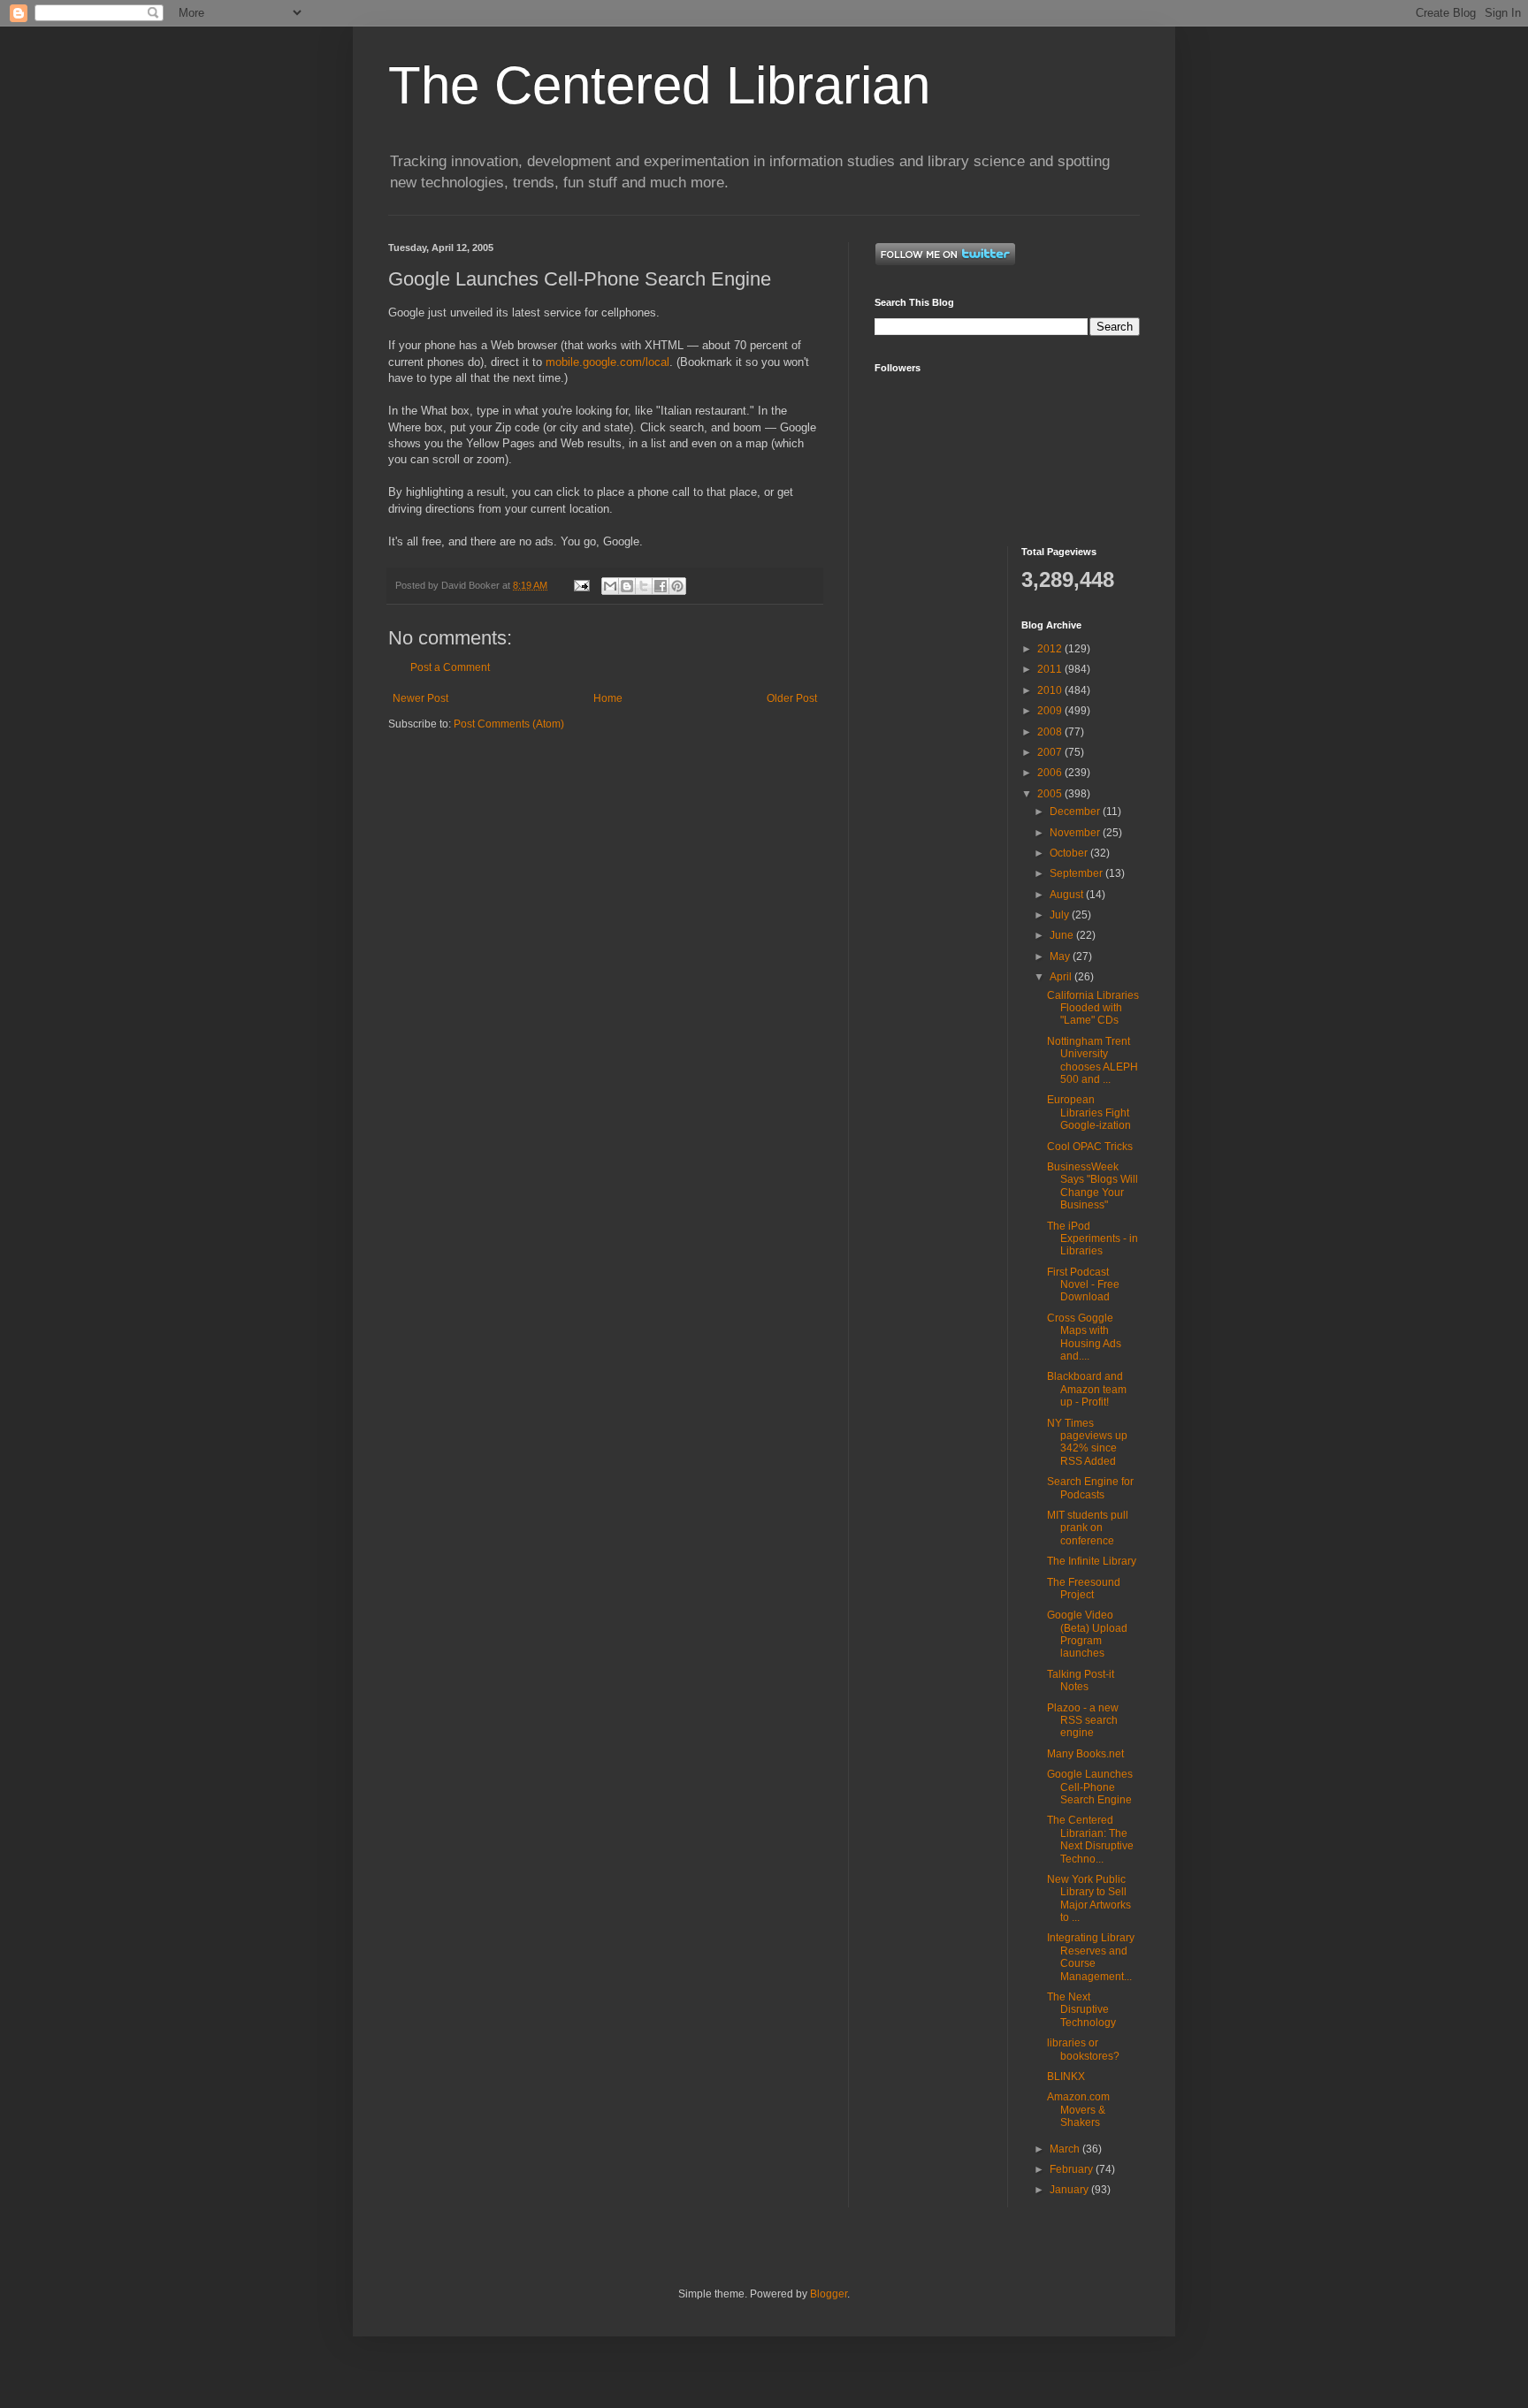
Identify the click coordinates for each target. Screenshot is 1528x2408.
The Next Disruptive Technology (1081, 2010)
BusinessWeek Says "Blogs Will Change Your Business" (1093, 1186)
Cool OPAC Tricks (1090, 1147)
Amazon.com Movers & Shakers (1078, 2110)
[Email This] (610, 586)
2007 (1051, 752)
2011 (1051, 669)
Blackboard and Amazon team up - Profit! (1087, 1389)
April (1062, 977)
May (1061, 956)
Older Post (792, 698)
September (1077, 873)
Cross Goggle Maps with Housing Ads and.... (1084, 1337)
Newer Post (420, 698)
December (1076, 812)
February (1073, 2169)
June (1063, 935)
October (1070, 853)
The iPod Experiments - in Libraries (1093, 1239)
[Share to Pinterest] (677, 586)
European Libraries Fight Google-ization (1089, 1113)
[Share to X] (644, 586)
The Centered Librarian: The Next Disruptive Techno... (1090, 1839)
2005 (1051, 794)
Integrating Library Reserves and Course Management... (1091, 1957)
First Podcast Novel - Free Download (1083, 1285)
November (1076, 833)
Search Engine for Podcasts (1090, 1488)
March (1066, 2149)
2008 (1051, 732)
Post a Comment (450, 667)
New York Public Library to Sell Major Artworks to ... (1089, 1898)
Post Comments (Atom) (509, 724)
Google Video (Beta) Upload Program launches (1087, 1634)
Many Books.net (1085, 1754)
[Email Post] (581, 585)
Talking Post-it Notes (1081, 1680)
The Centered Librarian (659, 85)
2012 (1051, 649)
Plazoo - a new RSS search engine (1083, 1721)
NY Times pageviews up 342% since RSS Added (1087, 1442)
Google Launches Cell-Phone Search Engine (1090, 1787)
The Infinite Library (1092, 1561)
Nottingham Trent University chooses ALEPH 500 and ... (1093, 1060)
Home (608, 698)
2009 (1051, 711)
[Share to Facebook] (661, 586)
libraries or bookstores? (1083, 2049)
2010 (1051, 690)
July (1061, 915)
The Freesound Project (1084, 1589)
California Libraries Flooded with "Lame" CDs (1093, 1008)
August (1068, 895)
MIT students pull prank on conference (1088, 1528)
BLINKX (1066, 2077)
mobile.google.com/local (607, 362)
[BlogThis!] (627, 586)
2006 (1051, 773)
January (1070, 2190)
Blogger (829, 2294)
